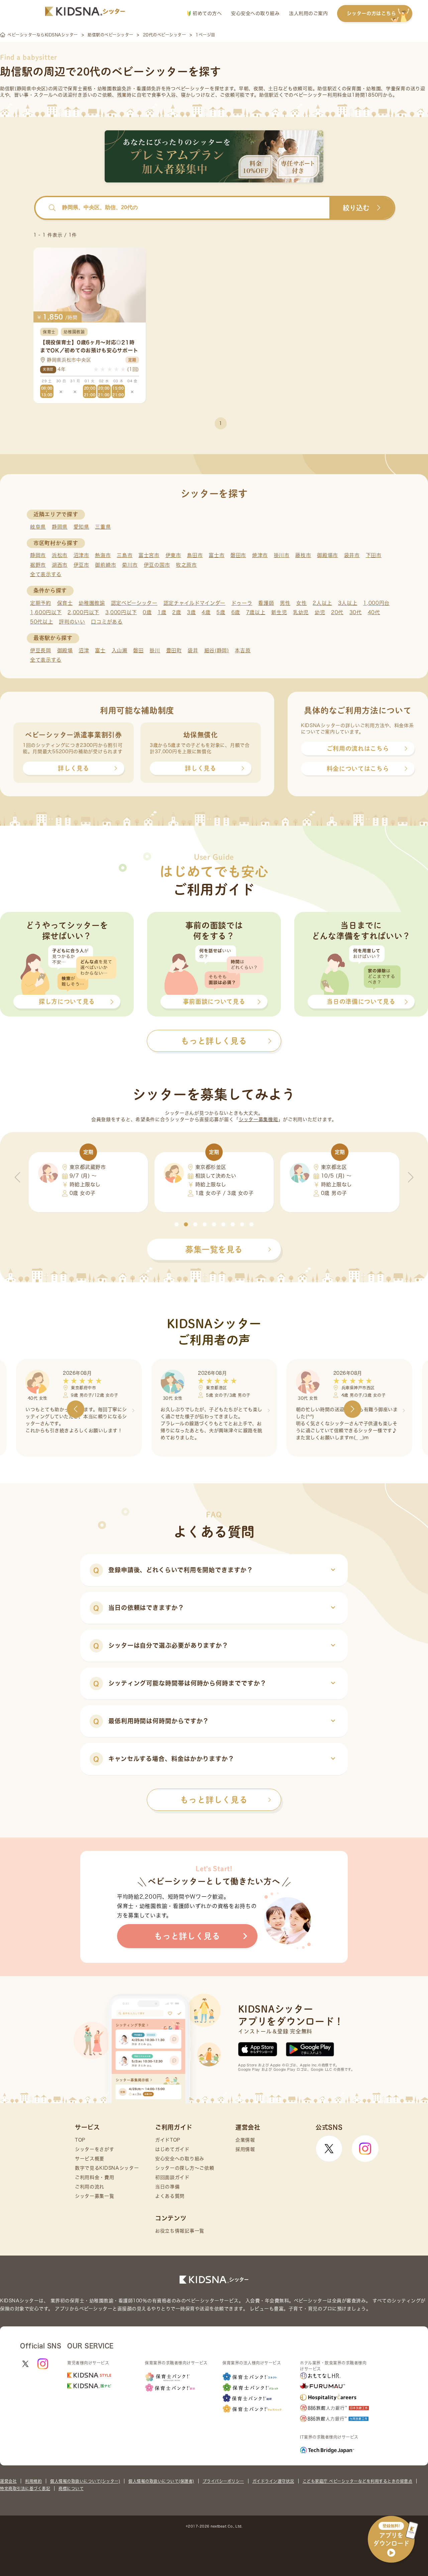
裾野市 (38, 565)
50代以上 (42, 622)
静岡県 (60, 527)
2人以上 (322, 603)
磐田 (138, 650)
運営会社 (8, 2481)
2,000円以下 (83, 612)
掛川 (155, 650)
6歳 (236, 612)
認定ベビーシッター (134, 603)
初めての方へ (206, 13)
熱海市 (103, 555)
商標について (71, 2488)
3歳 (191, 612)
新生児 (279, 612)
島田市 (195, 555)
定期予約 (41, 603)
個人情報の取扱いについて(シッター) (85, 2481)
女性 (301, 603)
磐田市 (238, 555)
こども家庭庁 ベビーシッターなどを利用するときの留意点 (358, 2481)
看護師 (266, 603)
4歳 (206, 612)
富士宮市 (149, 555)
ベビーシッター (193, 89)
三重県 (103, 527)
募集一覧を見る (214, 1249)
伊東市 (173, 555)
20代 (337, 612)
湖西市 (60, 565)
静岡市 (38, 555)
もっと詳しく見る (214, 1800)
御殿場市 (328, 555)
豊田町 (174, 650)
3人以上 (348, 603)
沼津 (84, 650)
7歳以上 (256, 612)
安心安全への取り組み (255, 13)
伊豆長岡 (41, 650)
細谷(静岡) (217, 650)
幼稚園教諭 (92, 603)
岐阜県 (38, 527)
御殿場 (65, 650)
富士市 (217, 555)
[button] (177, 1224)
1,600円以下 (46, 612)
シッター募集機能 (258, 1119)
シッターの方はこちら (371, 13)
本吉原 (243, 650)
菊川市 (130, 565)
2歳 (177, 612)
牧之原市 (186, 565)
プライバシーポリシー (223, 2481)
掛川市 (282, 555)
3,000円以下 (121, 612)
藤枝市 (303, 555)
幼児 (320, 612)
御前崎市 (105, 565)
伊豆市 (81, 565)
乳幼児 (301, 612)
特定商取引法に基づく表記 (25, 2488)
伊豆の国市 (157, 565)
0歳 (147, 612)
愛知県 (81, 527)
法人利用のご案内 (308, 13)
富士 (100, 650)
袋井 (193, 650)
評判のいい (72, 622)
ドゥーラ (242, 603)
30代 (356, 612)
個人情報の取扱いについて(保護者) (161, 2481)
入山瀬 (120, 650)
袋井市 (352, 555)
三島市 (125, 555)
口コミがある (107, 622)
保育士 (65, 603)
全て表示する (46, 574)
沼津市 (81, 555)
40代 (374, 612)
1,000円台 (376, 603)
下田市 (374, 555)
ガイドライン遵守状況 (273, 2481)
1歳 (162, 612)
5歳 (221, 612)
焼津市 (260, 555)
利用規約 (33, 2481)
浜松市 (60, 555)
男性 (285, 603)
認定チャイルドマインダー (194, 603)
